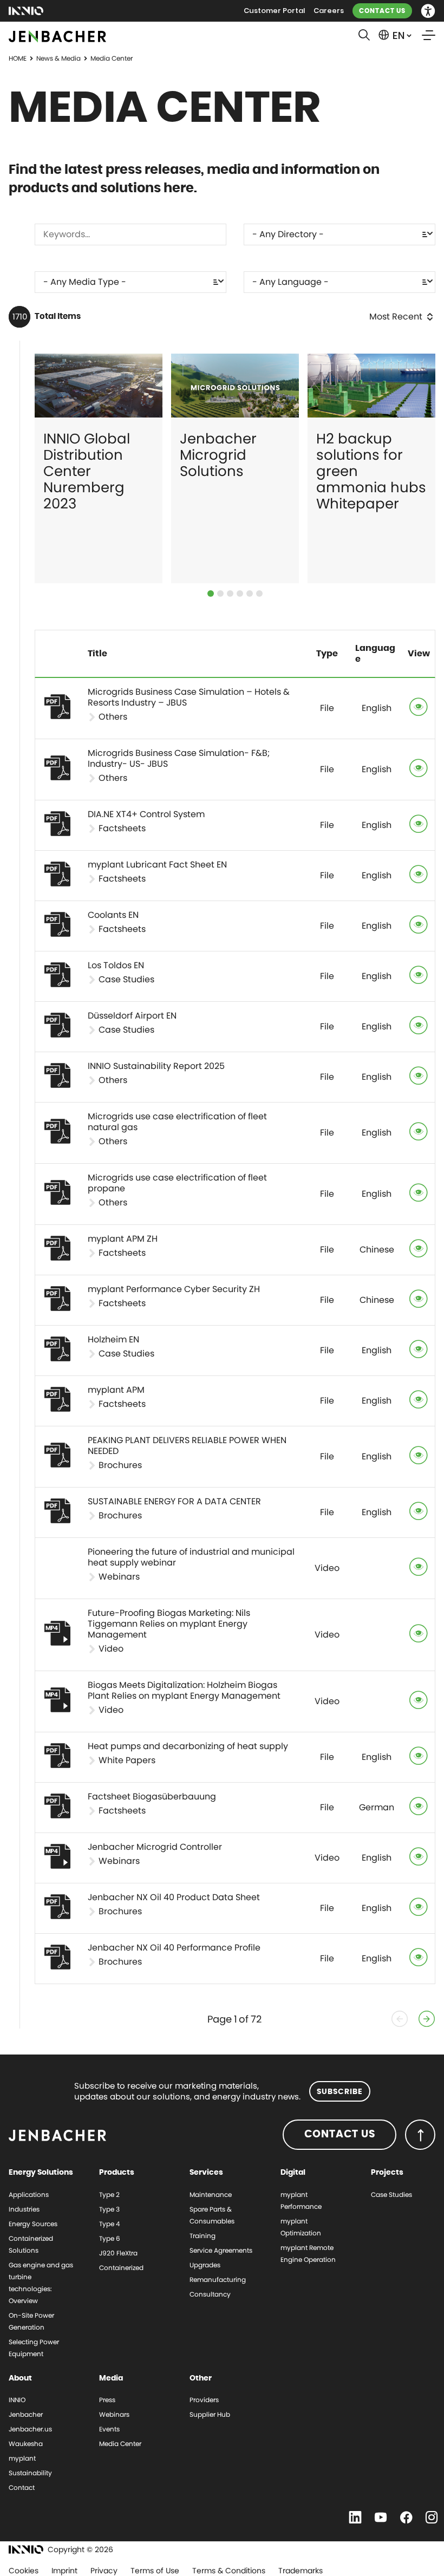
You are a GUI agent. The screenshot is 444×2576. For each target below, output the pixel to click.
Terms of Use (155, 2571)
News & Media (58, 58)
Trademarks (301, 2571)
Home (18, 58)
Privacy (104, 2571)
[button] (428, 11)
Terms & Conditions (229, 2571)
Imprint (64, 2571)
